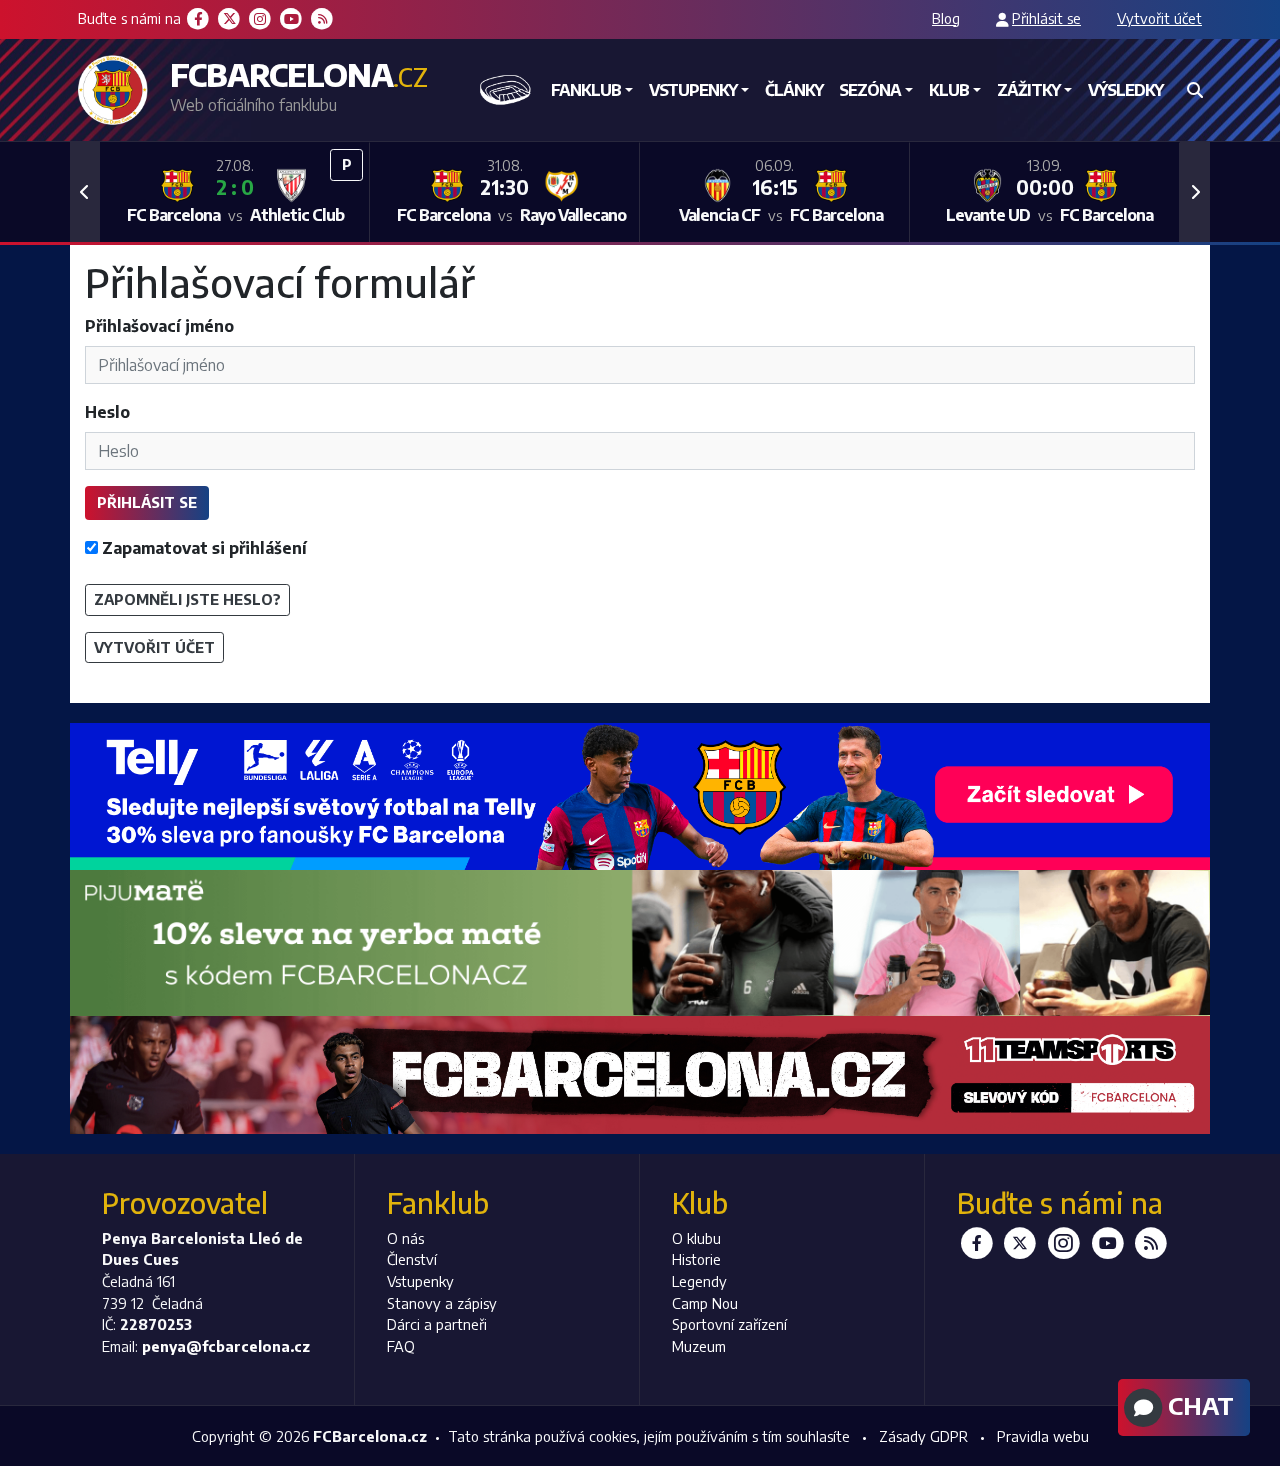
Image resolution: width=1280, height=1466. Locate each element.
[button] (85, 192)
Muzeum (699, 1346)
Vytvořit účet (1159, 18)
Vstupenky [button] (693, 90)
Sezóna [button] (870, 90)
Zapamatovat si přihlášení (202, 548)
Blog (946, 18)
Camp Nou (705, 1303)
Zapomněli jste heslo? (187, 599)
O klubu (696, 1238)
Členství (412, 1259)
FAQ (401, 1346)
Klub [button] (949, 90)
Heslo (107, 412)
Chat (1198, 1405)
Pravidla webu (1043, 1436)
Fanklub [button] (586, 90)
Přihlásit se (1046, 18)
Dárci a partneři (437, 1324)
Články (794, 90)
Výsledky (1125, 90)
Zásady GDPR (923, 1436)
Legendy (699, 1281)
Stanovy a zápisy (442, 1303)
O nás (405, 1238)
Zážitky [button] (1028, 90)
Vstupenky (420, 1281)
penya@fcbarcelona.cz (226, 1346)
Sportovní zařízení (729, 1324)
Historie (696, 1259)
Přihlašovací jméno (159, 326)
